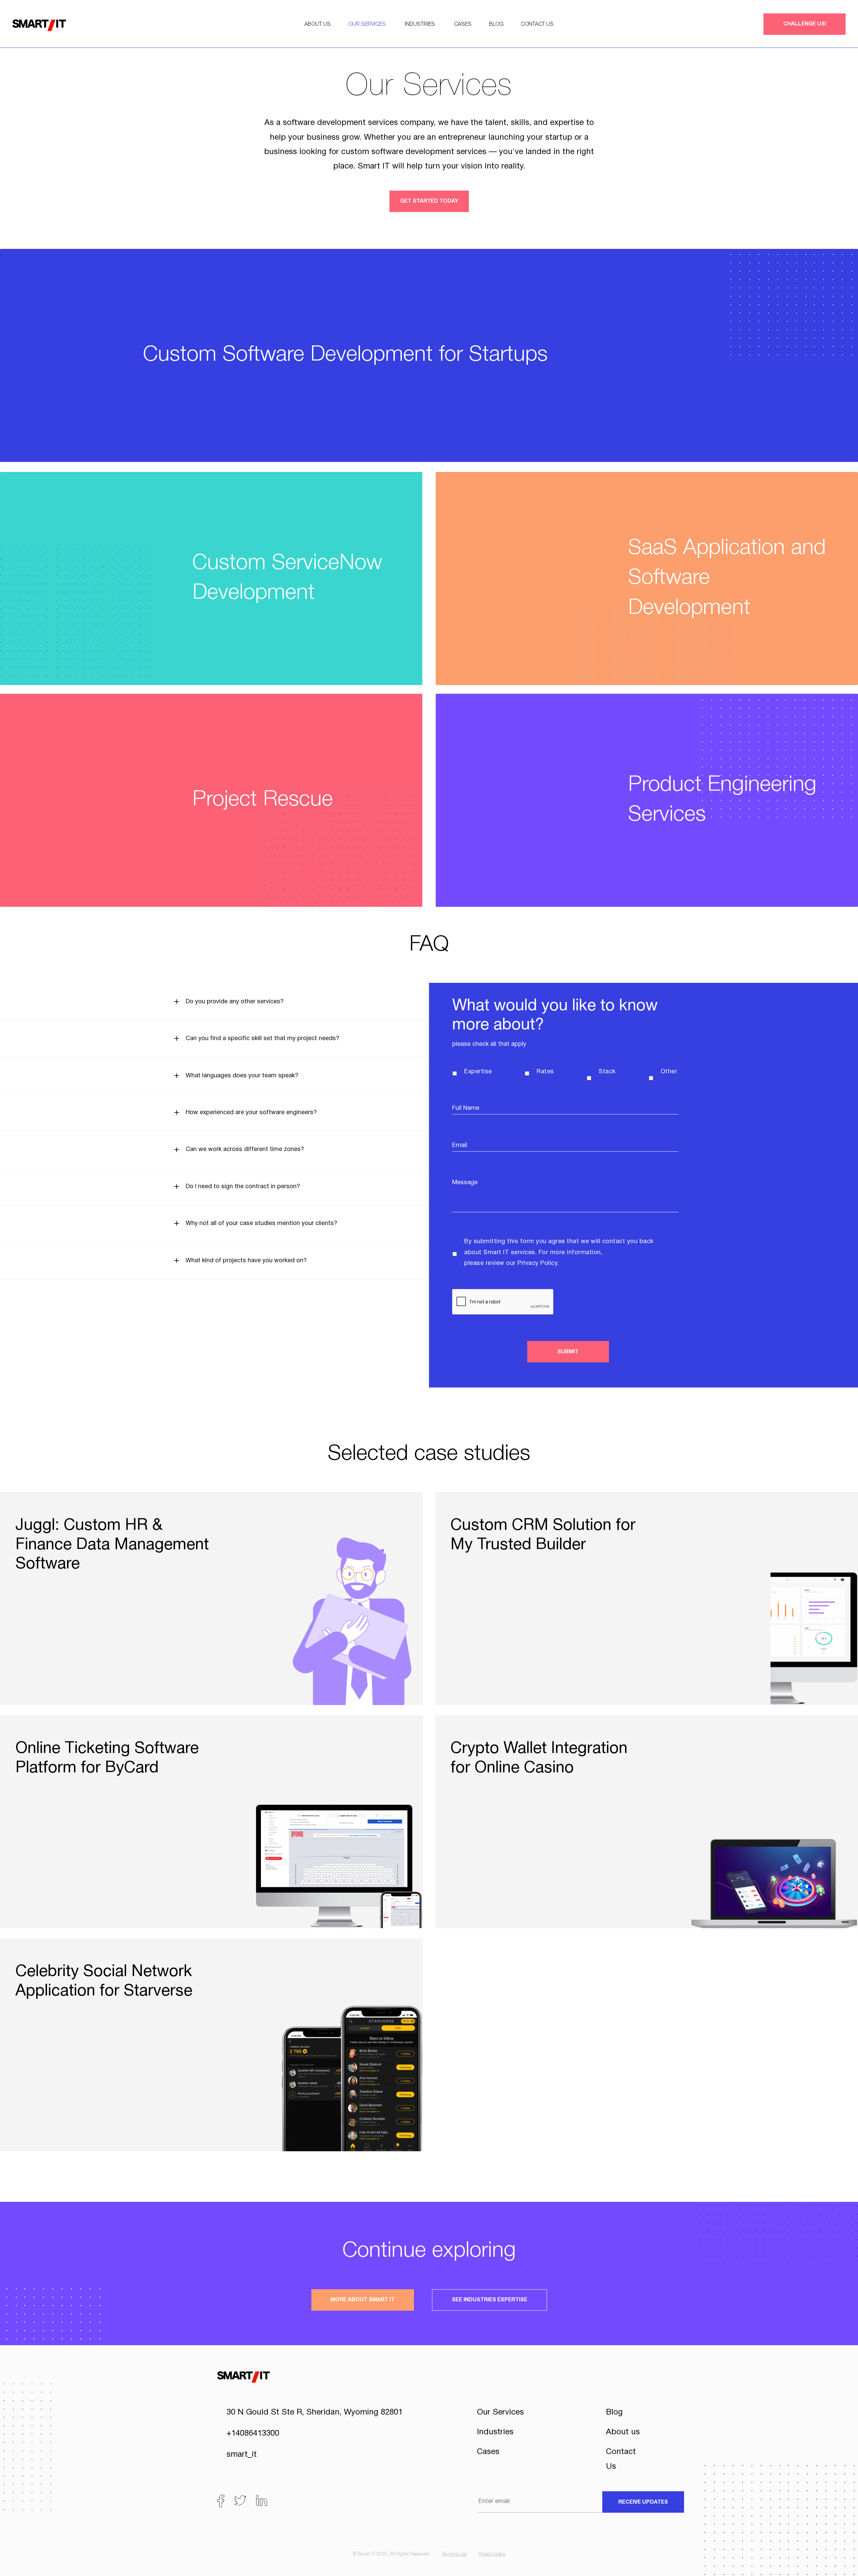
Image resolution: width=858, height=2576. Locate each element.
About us (318, 24)
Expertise (477, 1072)
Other (669, 1072)
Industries (420, 24)
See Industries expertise (489, 2300)
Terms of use (454, 2554)
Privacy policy (492, 2554)
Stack (607, 1072)
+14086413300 (253, 2434)
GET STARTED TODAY (429, 201)
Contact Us (537, 24)
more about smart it (362, 2300)
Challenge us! (805, 24)
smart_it (242, 2455)
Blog (496, 24)
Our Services (367, 24)
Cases (463, 24)
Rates (545, 1072)
